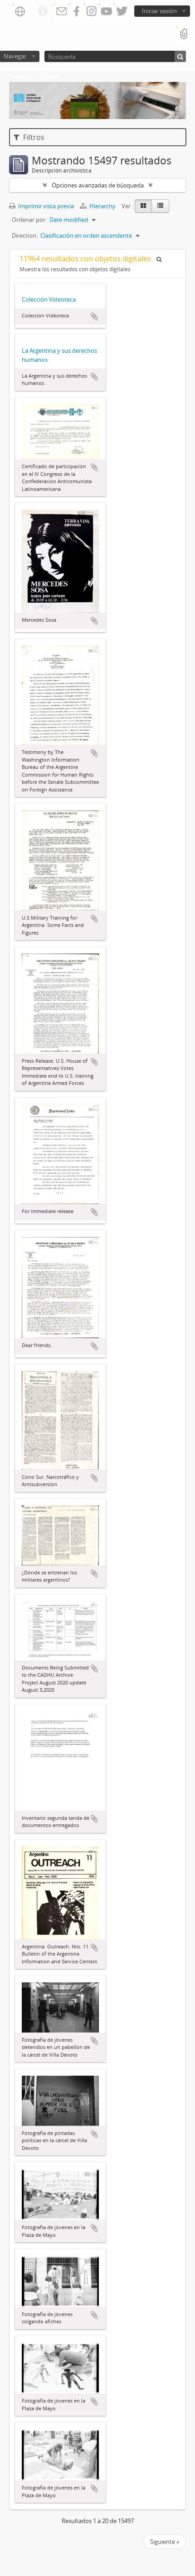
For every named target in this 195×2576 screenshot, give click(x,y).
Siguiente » (165, 2542)
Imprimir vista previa (45, 206)
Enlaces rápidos (43, 11)
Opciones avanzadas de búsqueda (98, 185)
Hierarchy (102, 206)
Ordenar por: (29, 220)
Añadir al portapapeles (94, 317)
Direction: (25, 235)
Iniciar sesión (159, 11)
